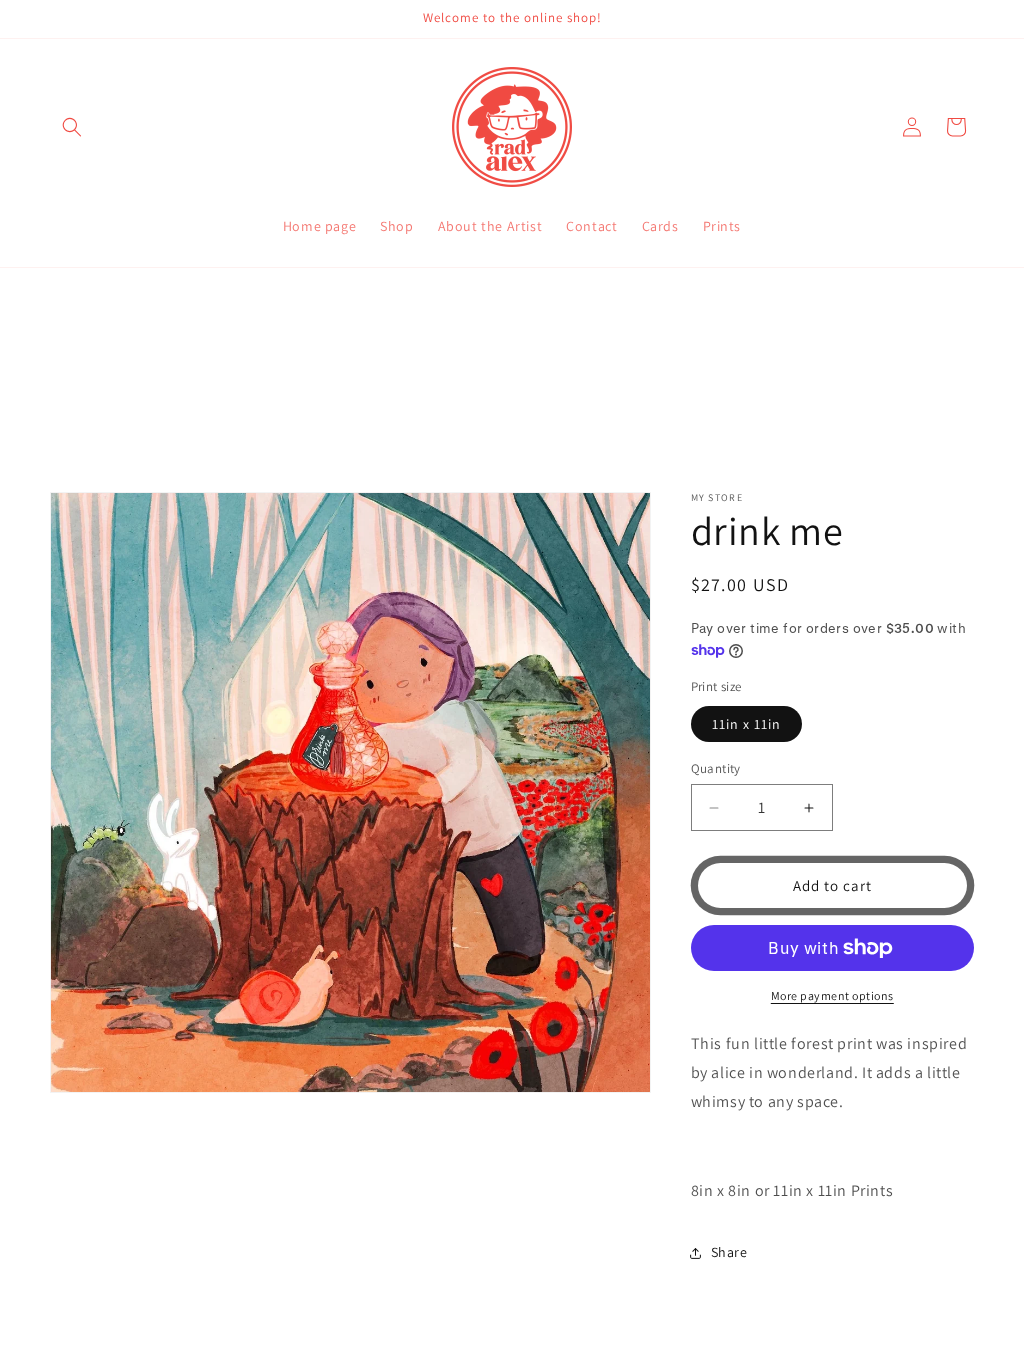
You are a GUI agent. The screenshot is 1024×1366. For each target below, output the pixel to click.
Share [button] (729, 1252)
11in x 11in (746, 724)
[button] (72, 127)
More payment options (832, 995)
